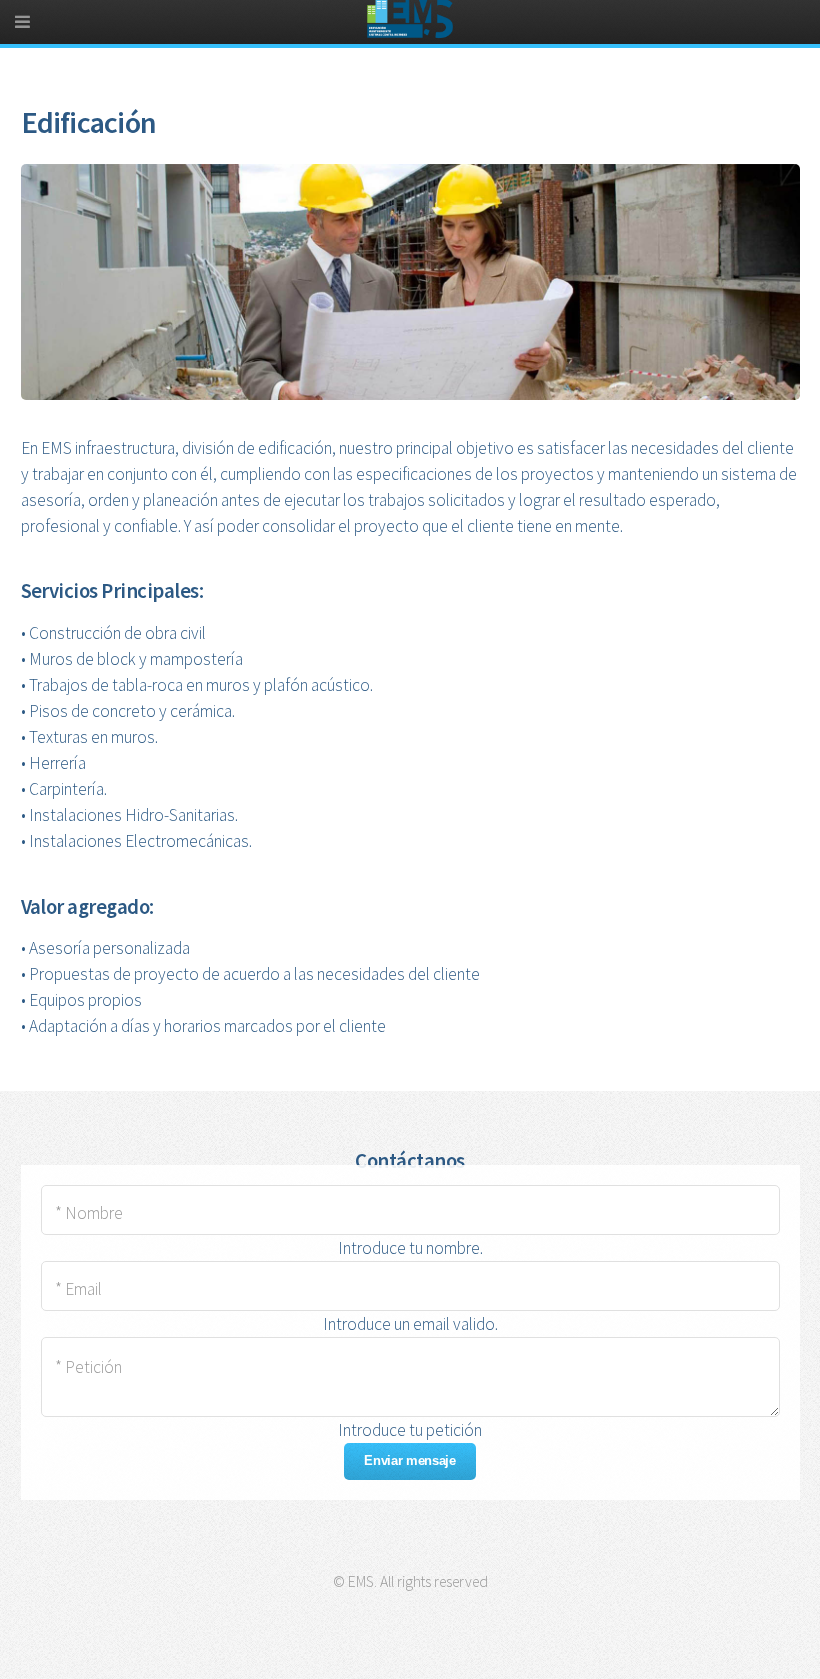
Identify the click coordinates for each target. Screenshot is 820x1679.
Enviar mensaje (409, 1460)
